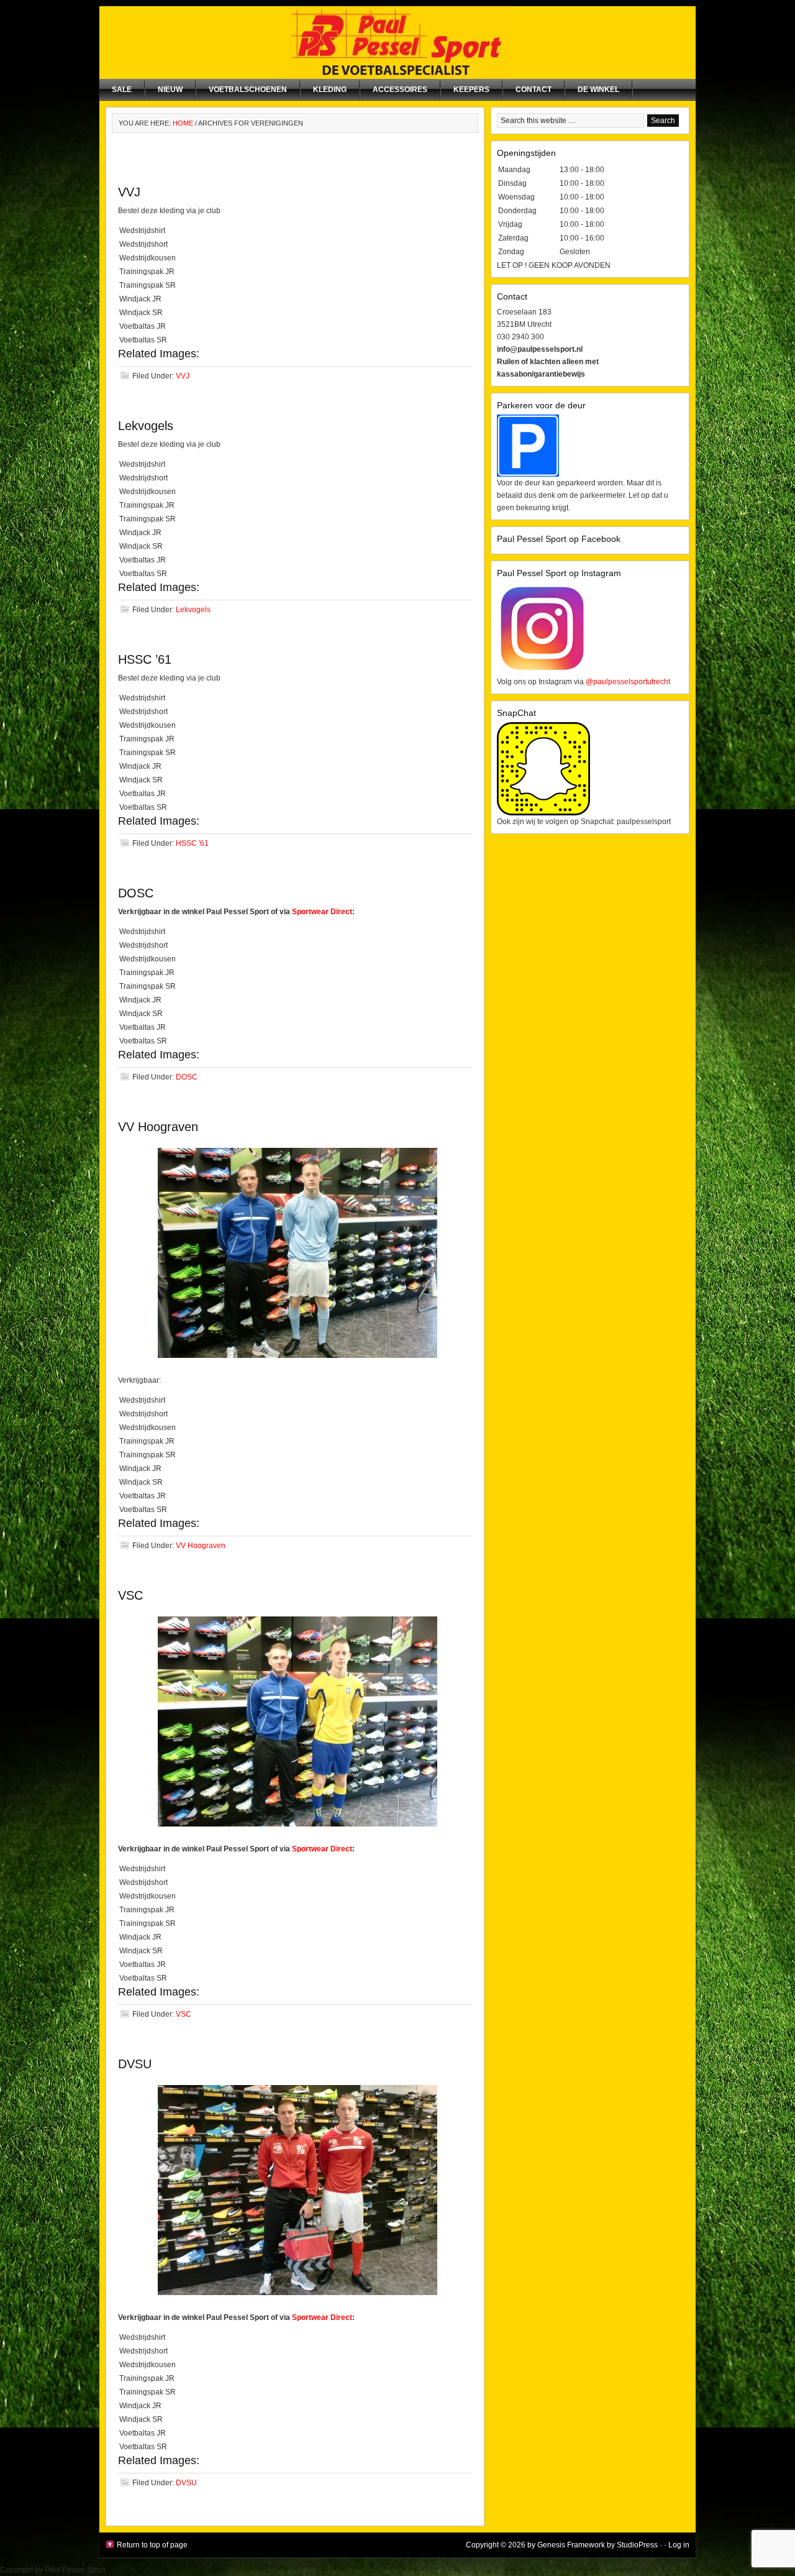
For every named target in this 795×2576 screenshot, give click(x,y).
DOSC (136, 893)
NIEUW (170, 89)
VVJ (129, 192)
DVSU (135, 2064)
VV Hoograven (158, 1127)
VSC (130, 1595)
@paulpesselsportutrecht (628, 682)
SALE (122, 89)
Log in (679, 2545)
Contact (534, 89)
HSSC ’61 (145, 659)
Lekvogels (146, 426)
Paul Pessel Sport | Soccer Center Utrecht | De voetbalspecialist (397, 43)
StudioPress (637, 2545)
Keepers (471, 89)
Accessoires (400, 89)
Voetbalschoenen (248, 89)
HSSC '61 (192, 843)
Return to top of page (152, 2545)
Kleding (330, 89)
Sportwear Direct (322, 912)
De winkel (598, 89)
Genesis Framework (571, 2545)
